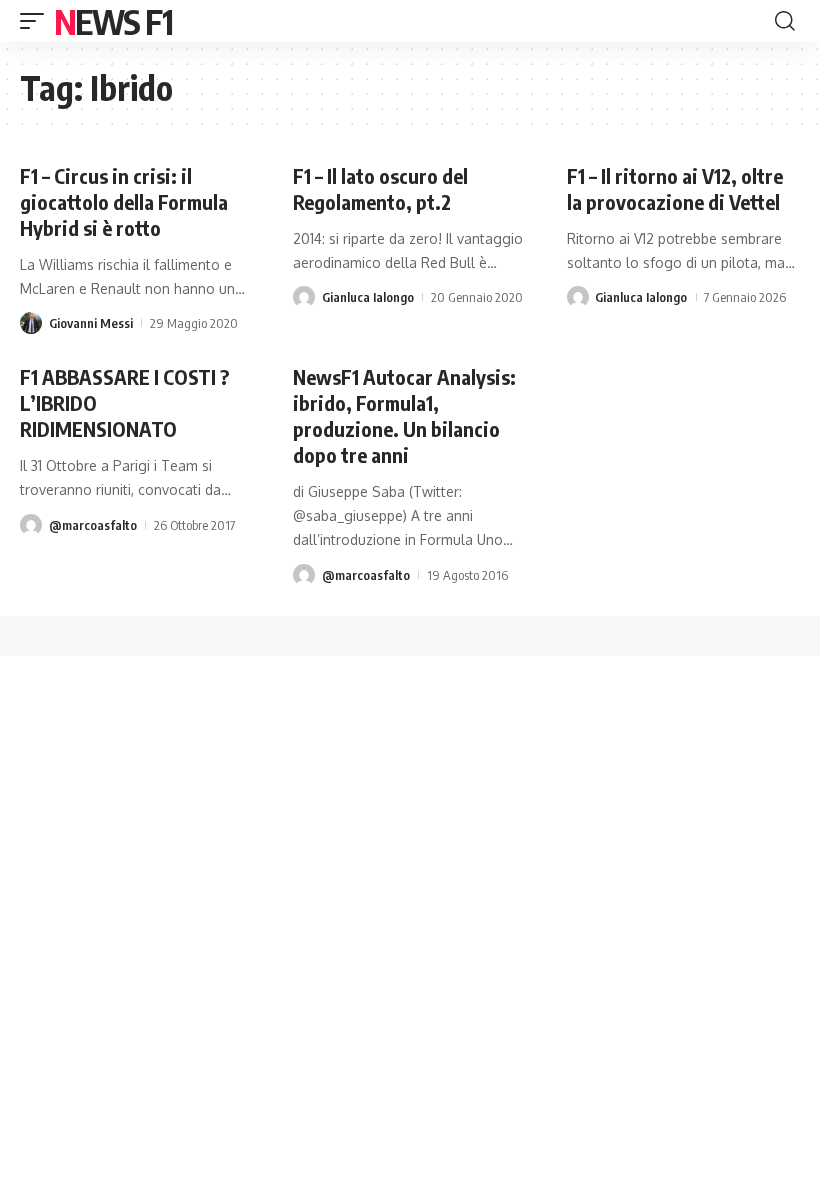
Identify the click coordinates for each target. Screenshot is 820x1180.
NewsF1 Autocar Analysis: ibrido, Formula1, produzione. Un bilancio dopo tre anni (404, 415)
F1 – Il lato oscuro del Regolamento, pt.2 (380, 188)
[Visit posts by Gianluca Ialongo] (304, 297)
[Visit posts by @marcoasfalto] (31, 525)
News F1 (113, 21)
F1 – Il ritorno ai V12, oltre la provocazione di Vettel (675, 188)
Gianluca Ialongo (368, 297)
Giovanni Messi (91, 323)
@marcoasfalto (93, 525)
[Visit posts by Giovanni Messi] (31, 323)
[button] (37, 21)
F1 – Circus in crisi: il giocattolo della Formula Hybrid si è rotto (124, 201)
